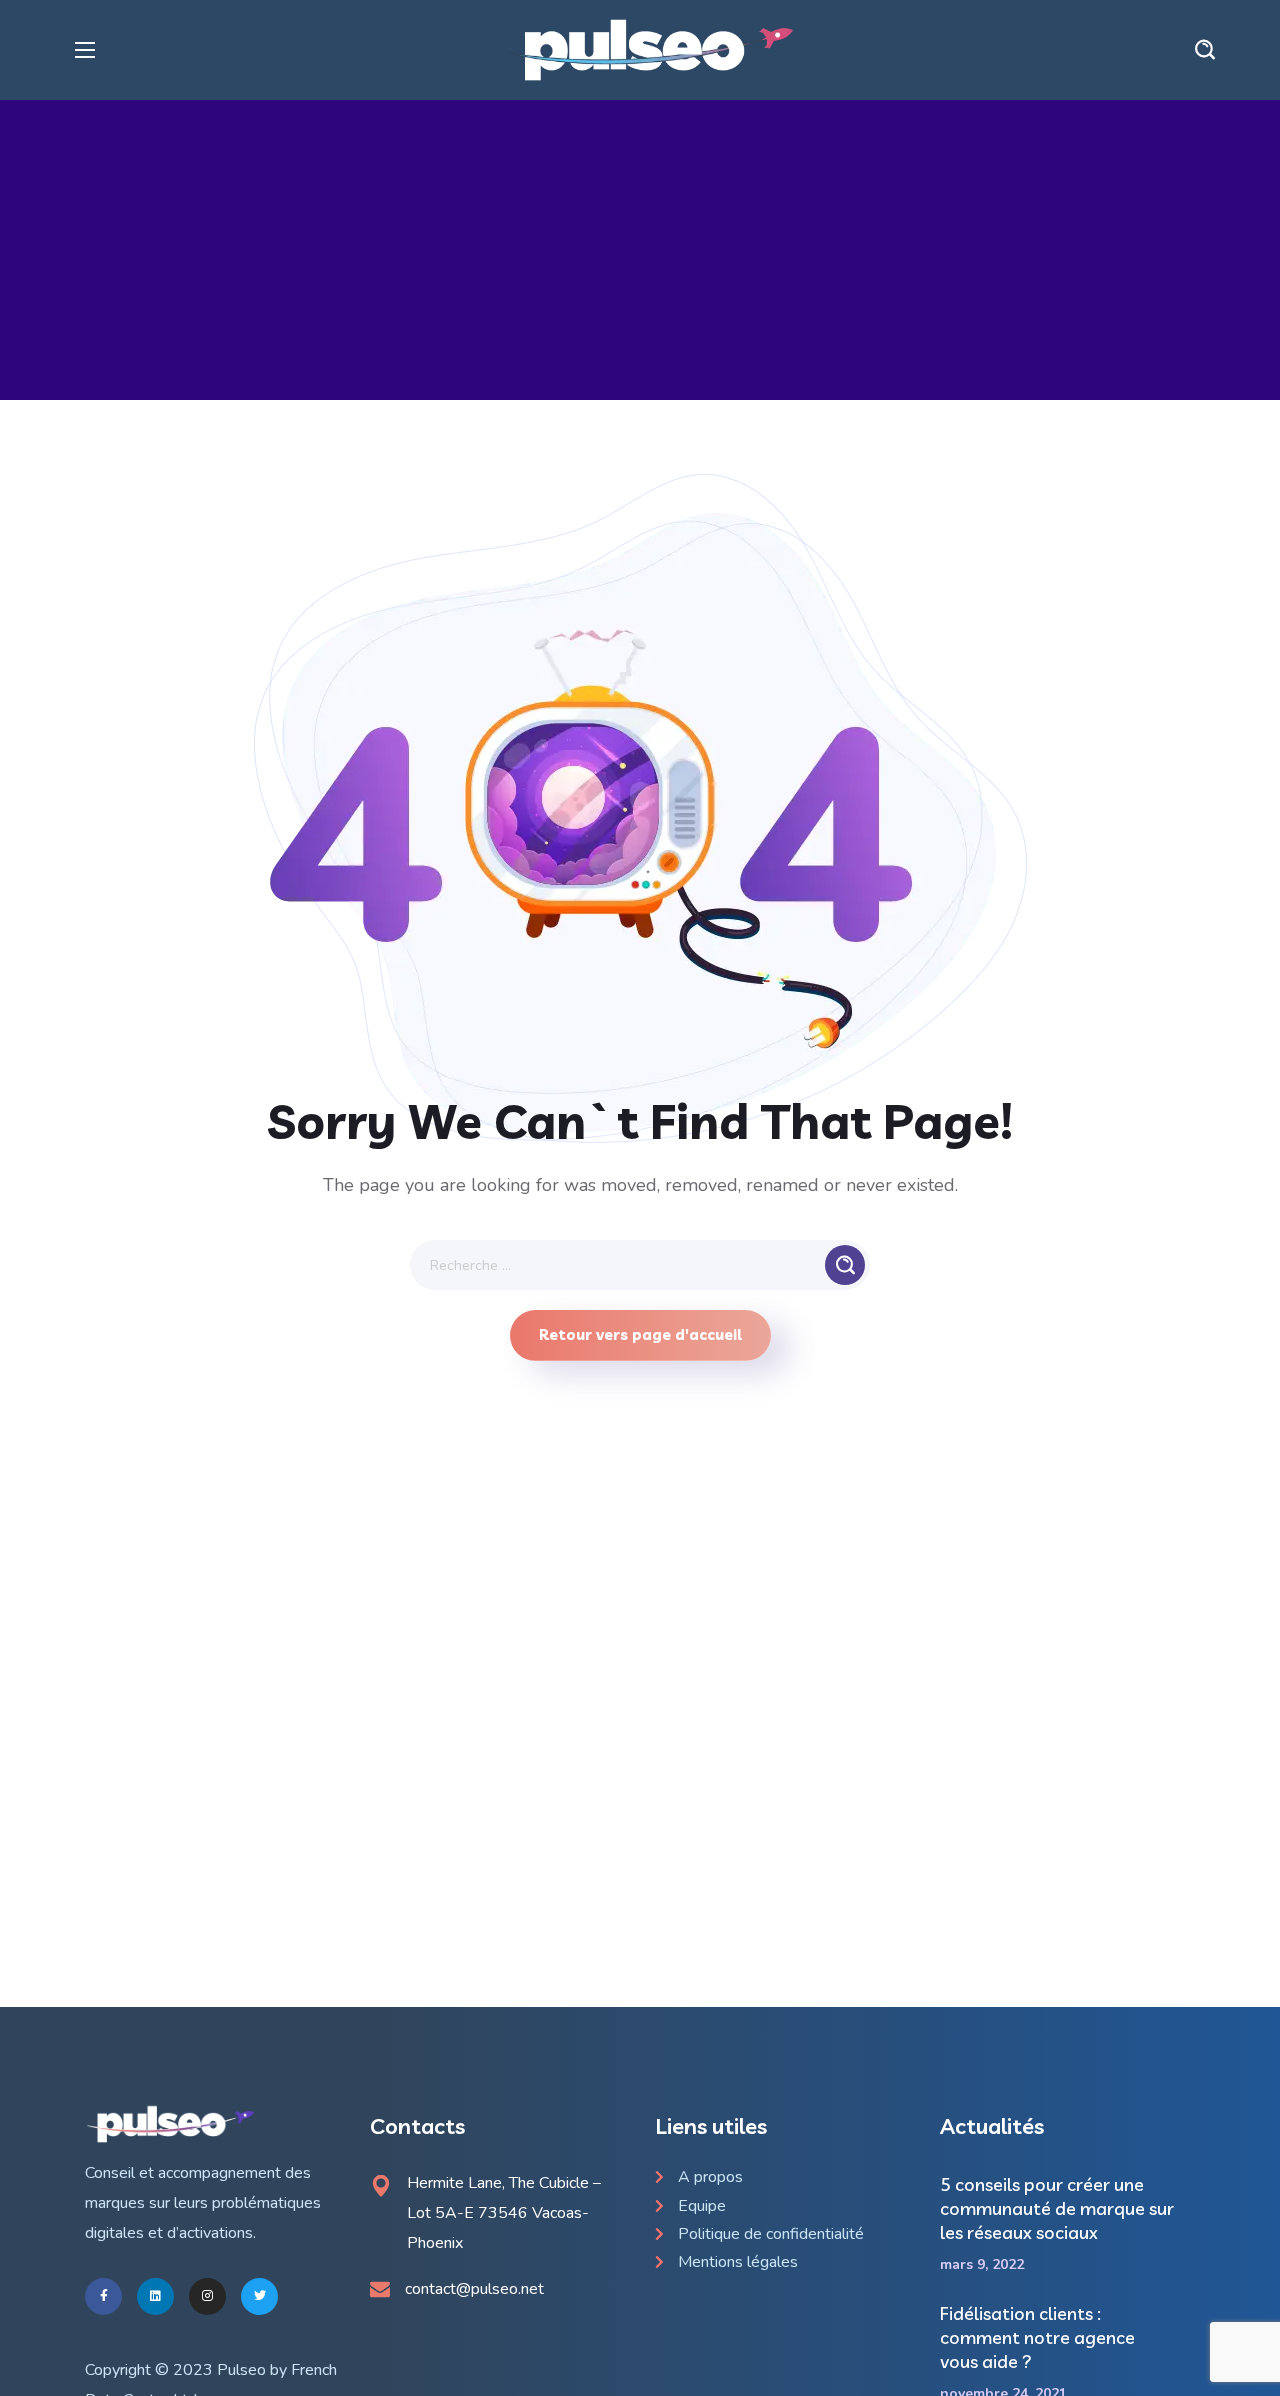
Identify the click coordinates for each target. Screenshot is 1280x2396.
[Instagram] (207, 2296)
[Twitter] (259, 2296)
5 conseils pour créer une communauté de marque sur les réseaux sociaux (1057, 2208)
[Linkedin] (155, 2296)
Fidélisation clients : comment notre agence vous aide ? (1037, 2337)
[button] (1205, 50)
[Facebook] (103, 2296)
